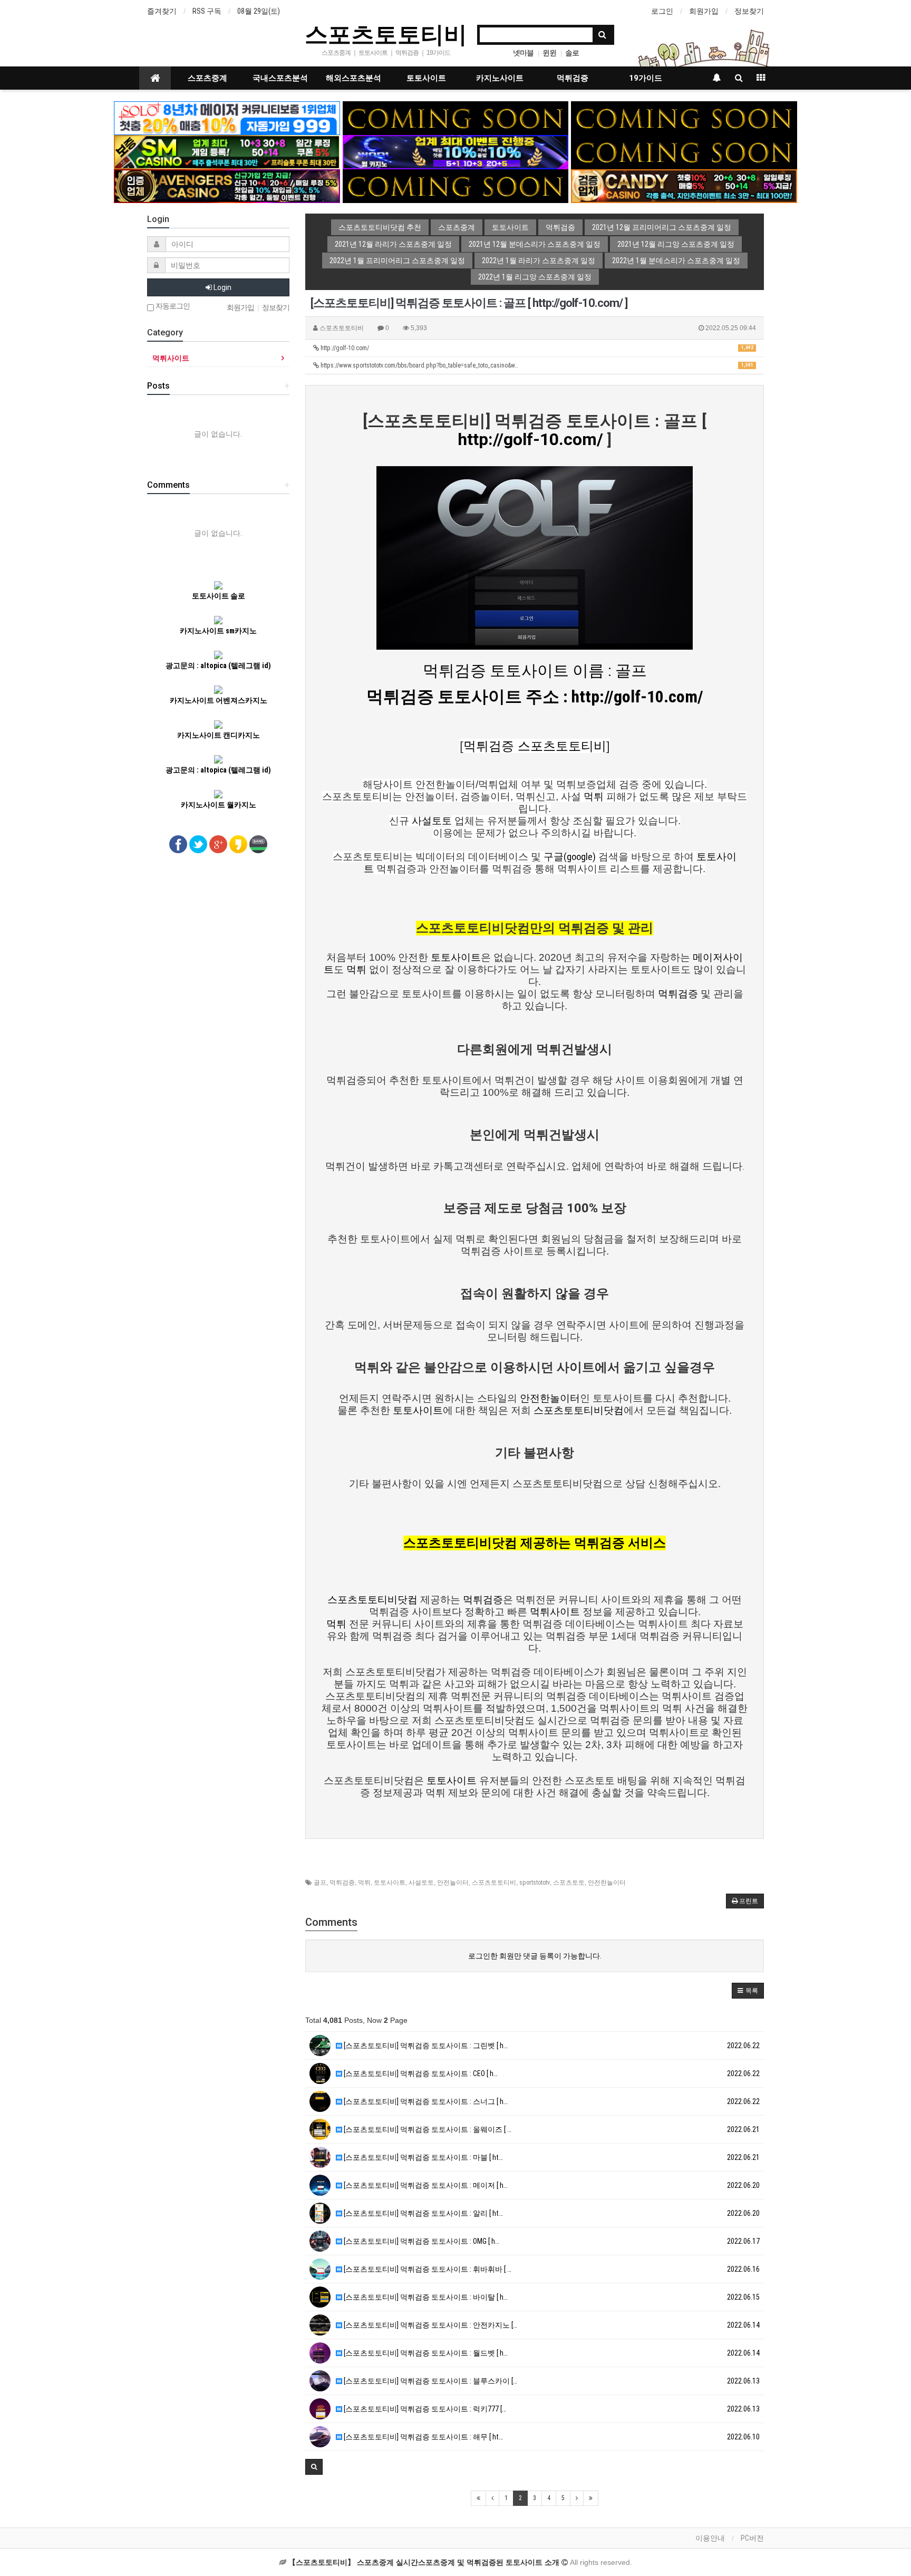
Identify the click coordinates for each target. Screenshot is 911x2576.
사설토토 (421, 1883)
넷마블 (523, 53)
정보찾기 (749, 11)
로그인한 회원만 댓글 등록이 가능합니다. (535, 1956)
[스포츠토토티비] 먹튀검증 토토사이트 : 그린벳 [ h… (425, 2046)
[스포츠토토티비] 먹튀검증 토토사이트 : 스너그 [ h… (425, 2101)
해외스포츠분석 (353, 78)
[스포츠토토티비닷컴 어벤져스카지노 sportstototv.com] (227, 186)
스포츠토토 (569, 1883)
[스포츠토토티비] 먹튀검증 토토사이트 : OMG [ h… (421, 2241)
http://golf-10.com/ (536, 348)
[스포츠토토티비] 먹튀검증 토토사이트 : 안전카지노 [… (430, 2325)
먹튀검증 (573, 78)
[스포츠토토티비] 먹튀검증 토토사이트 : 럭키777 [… (424, 2409)
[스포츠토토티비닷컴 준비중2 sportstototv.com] (684, 118)
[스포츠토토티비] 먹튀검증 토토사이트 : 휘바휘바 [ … (427, 2269)
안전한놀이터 (607, 1883)
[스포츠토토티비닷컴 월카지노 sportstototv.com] (456, 151)
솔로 (572, 53)
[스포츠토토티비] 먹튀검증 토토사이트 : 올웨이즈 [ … (427, 2129)
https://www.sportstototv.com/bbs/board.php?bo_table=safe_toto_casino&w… (536, 365)
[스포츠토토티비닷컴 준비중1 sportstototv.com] (456, 118)
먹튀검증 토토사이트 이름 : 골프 (535, 670)
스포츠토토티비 (386, 34)
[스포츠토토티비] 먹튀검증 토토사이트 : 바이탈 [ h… (425, 2297)
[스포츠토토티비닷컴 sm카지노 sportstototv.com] (227, 151)
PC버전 (752, 2538)
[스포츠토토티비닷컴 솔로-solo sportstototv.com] (227, 118)
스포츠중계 (207, 78)
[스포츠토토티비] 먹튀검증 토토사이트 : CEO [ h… (420, 2073)
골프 (320, 1883)
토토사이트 (426, 78)
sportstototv (535, 1883)
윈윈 (549, 53)
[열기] (13, 13)
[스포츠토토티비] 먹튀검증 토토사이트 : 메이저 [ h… (425, 2185)
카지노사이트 (500, 78)
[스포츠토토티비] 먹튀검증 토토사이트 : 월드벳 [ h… (425, 2353)
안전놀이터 (453, 1883)
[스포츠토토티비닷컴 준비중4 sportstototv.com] (456, 186)
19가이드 (646, 78)
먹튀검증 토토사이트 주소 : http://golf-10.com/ (535, 697)
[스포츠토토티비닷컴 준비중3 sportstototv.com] (684, 151)
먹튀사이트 (171, 358)
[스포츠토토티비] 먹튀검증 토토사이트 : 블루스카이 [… (430, 2381)
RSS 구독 (207, 11)
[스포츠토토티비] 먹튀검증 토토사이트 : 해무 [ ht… (423, 2437)
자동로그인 (172, 306)
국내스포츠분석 (280, 78)
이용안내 (710, 2538)
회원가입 (704, 11)
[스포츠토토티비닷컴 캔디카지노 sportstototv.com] (684, 186)
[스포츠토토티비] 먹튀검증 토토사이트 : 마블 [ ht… (423, 2157)
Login (222, 287)
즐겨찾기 (162, 11)
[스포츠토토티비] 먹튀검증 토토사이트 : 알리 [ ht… (423, 2213)
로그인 (662, 11)
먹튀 (364, 1883)
